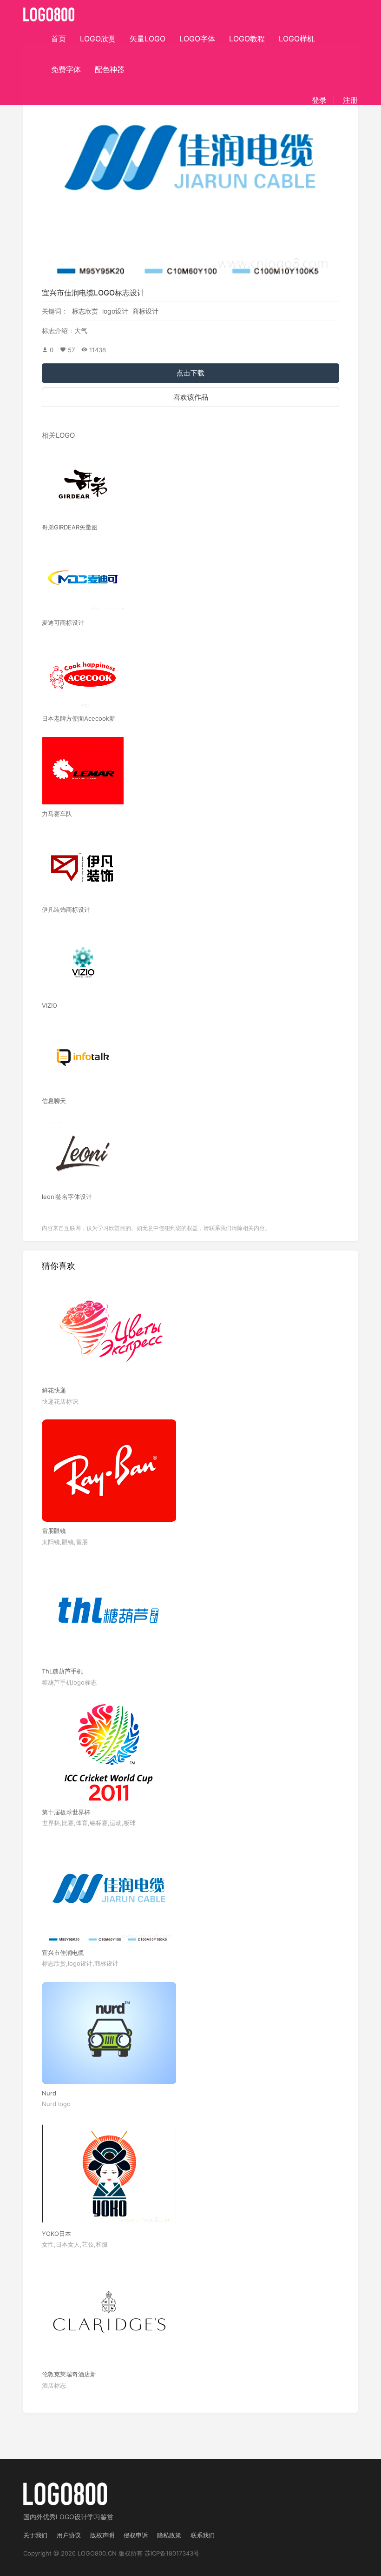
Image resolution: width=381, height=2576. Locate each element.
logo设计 (115, 311)
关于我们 (35, 2535)
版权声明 (102, 2535)
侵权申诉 (136, 2535)
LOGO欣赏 (98, 39)
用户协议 (69, 2535)
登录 (319, 100)
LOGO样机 (297, 39)
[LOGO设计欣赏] (49, 12)
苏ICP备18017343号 (172, 2553)
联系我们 (203, 2535)
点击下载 (190, 373)
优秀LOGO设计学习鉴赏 (78, 2517)
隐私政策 (169, 2535)
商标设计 (145, 311)
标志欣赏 (85, 311)
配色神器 (110, 69)
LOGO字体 (197, 39)
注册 (350, 100)
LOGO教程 (247, 39)
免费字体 (66, 69)
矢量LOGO (148, 39)
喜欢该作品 (191, 397)
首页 (59, 39)
